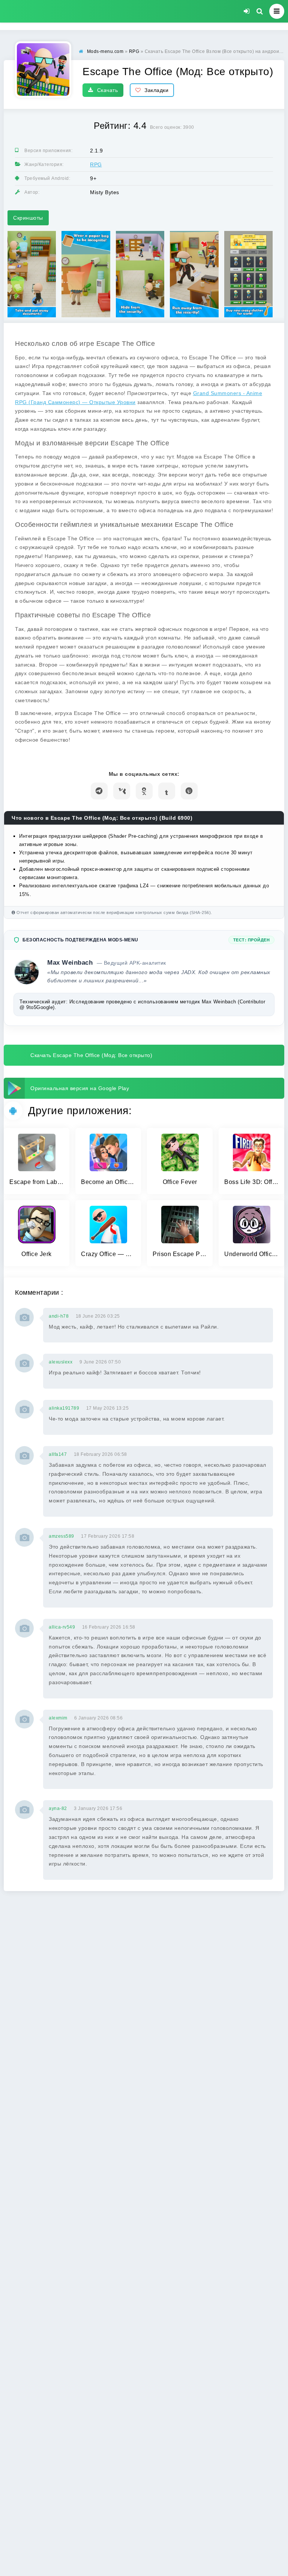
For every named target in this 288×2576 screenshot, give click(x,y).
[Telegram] (99, 791)
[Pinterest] (189, 791)
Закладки (156, 90)
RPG (96, 164)
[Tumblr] (167, 791)
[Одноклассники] (144, 791)
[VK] (122, 791)
